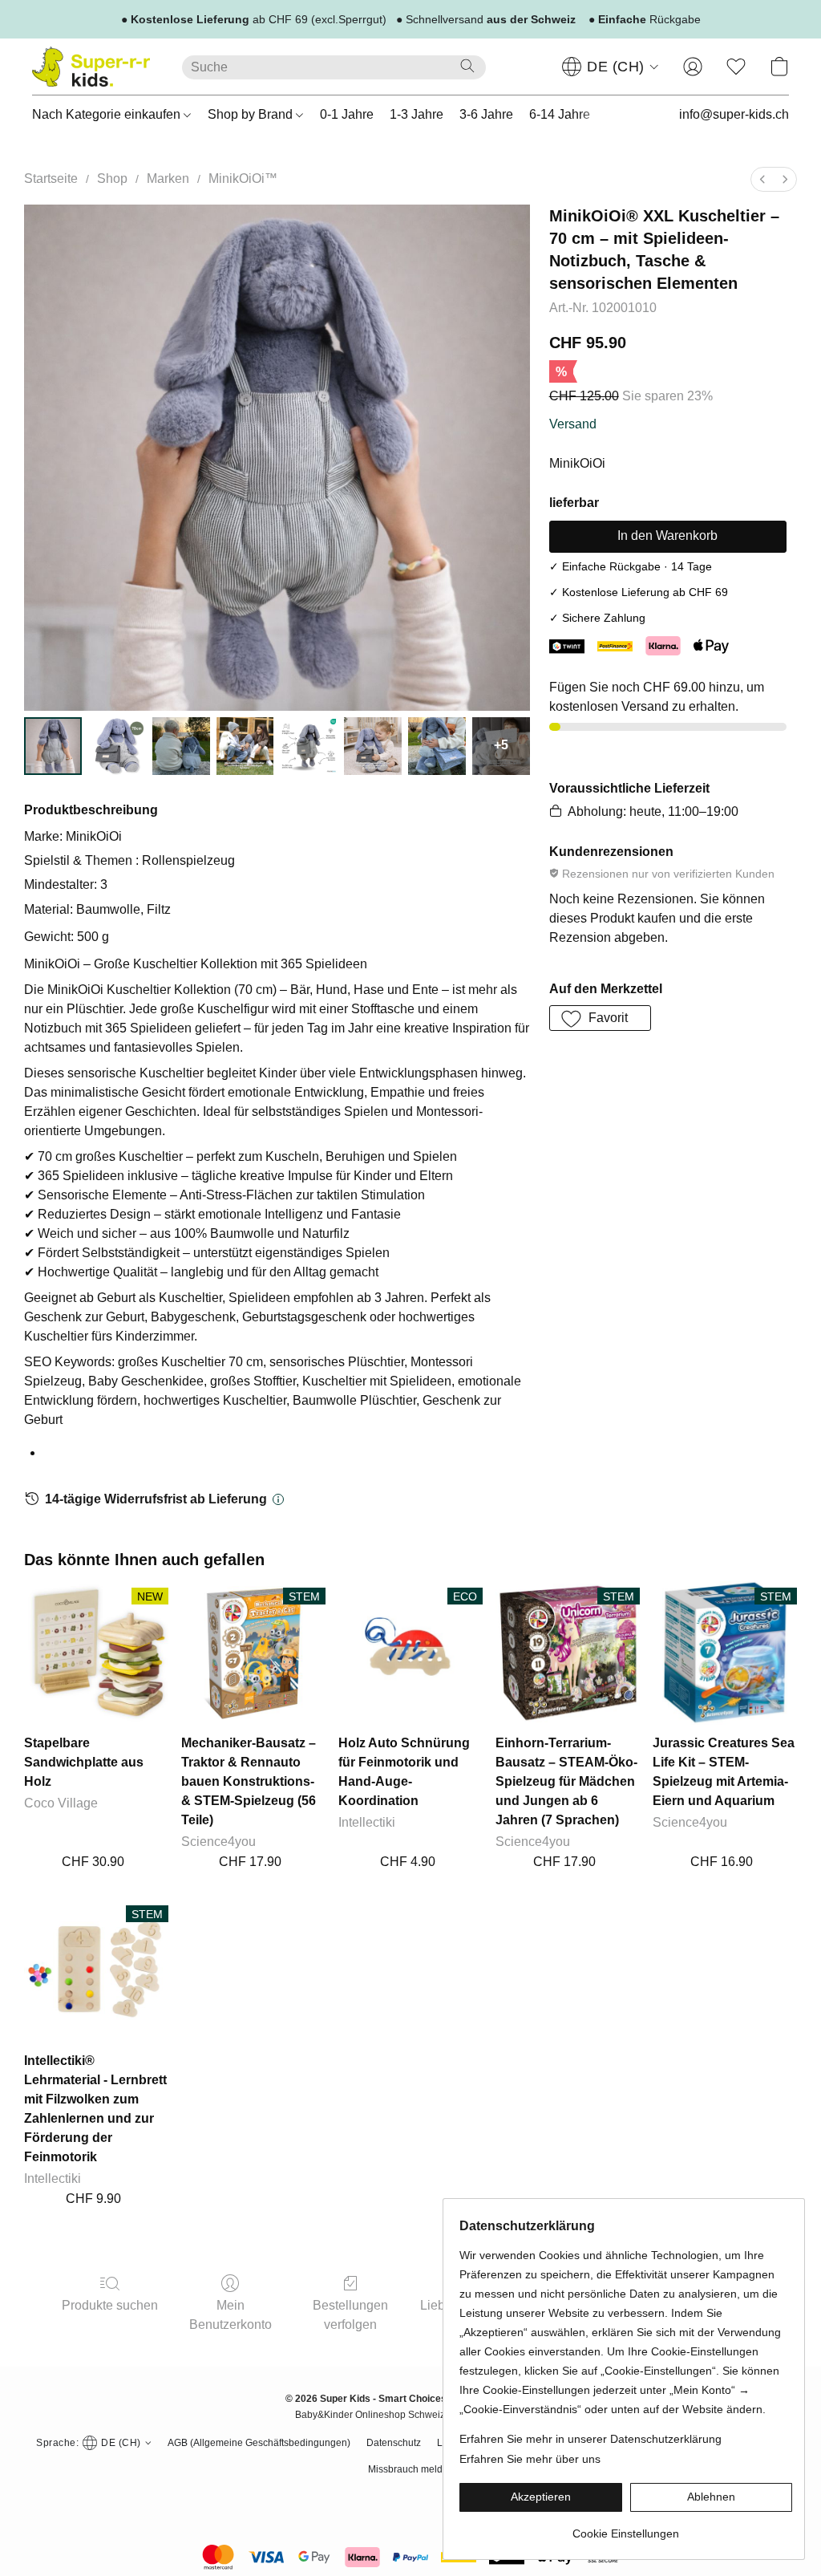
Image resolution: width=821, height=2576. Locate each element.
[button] (91, 67)
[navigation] (611, 67)
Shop (112, 178)
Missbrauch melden (411, 2469)
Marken (168, 178)
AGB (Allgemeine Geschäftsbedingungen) (259, 2443)
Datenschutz (394, 2443)
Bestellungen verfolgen (350, 2315)
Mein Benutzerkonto (231, 2315)
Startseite (51, 178)
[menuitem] (762, 179)
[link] (626, 2527)
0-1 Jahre (347, 114)
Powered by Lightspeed (411, 2495)
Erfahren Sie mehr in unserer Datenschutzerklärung (590, 2439)
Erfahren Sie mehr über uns (530, 2459)
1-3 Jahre (417, 114)
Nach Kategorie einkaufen (108, 114)
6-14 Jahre (560, 114)
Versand (573, 424)
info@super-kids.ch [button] (734, 114)
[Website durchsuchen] (467, 66)
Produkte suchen (110, 2305)
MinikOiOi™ (243, 178)
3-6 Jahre (486, 114)
